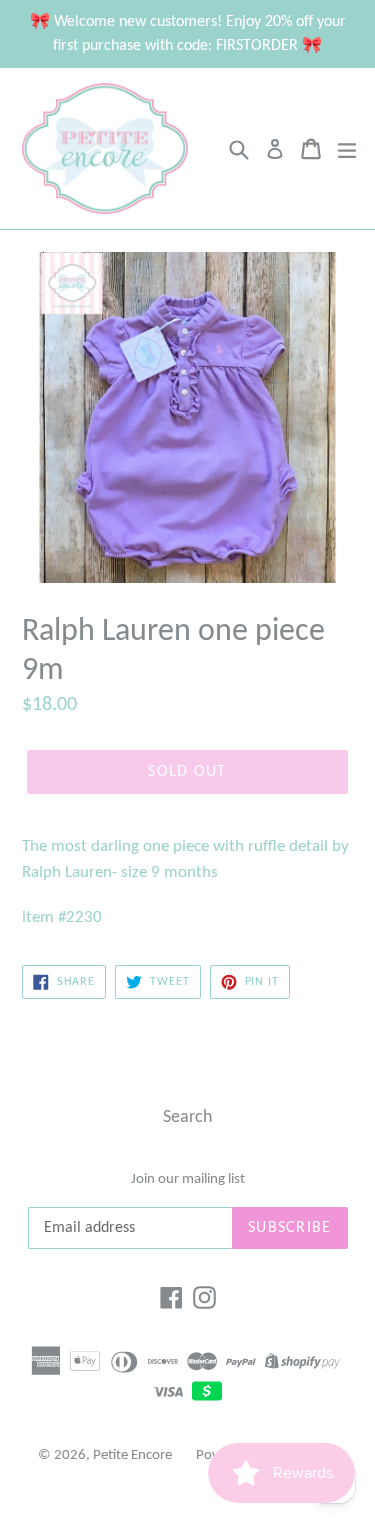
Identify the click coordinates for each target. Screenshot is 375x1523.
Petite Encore (132, 1455)
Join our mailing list (188, 1179)
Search (187, 1117)
